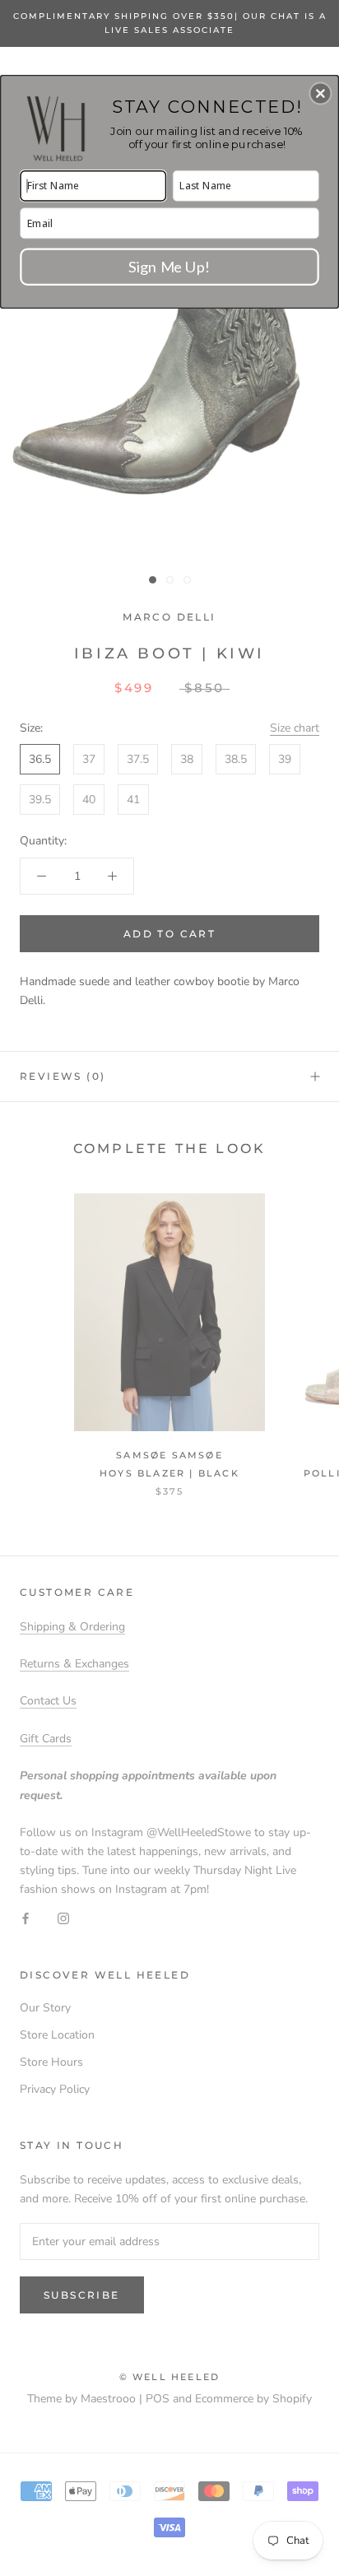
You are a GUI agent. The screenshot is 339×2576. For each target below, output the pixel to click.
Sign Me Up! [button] (169, 266)
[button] (320, 93)
